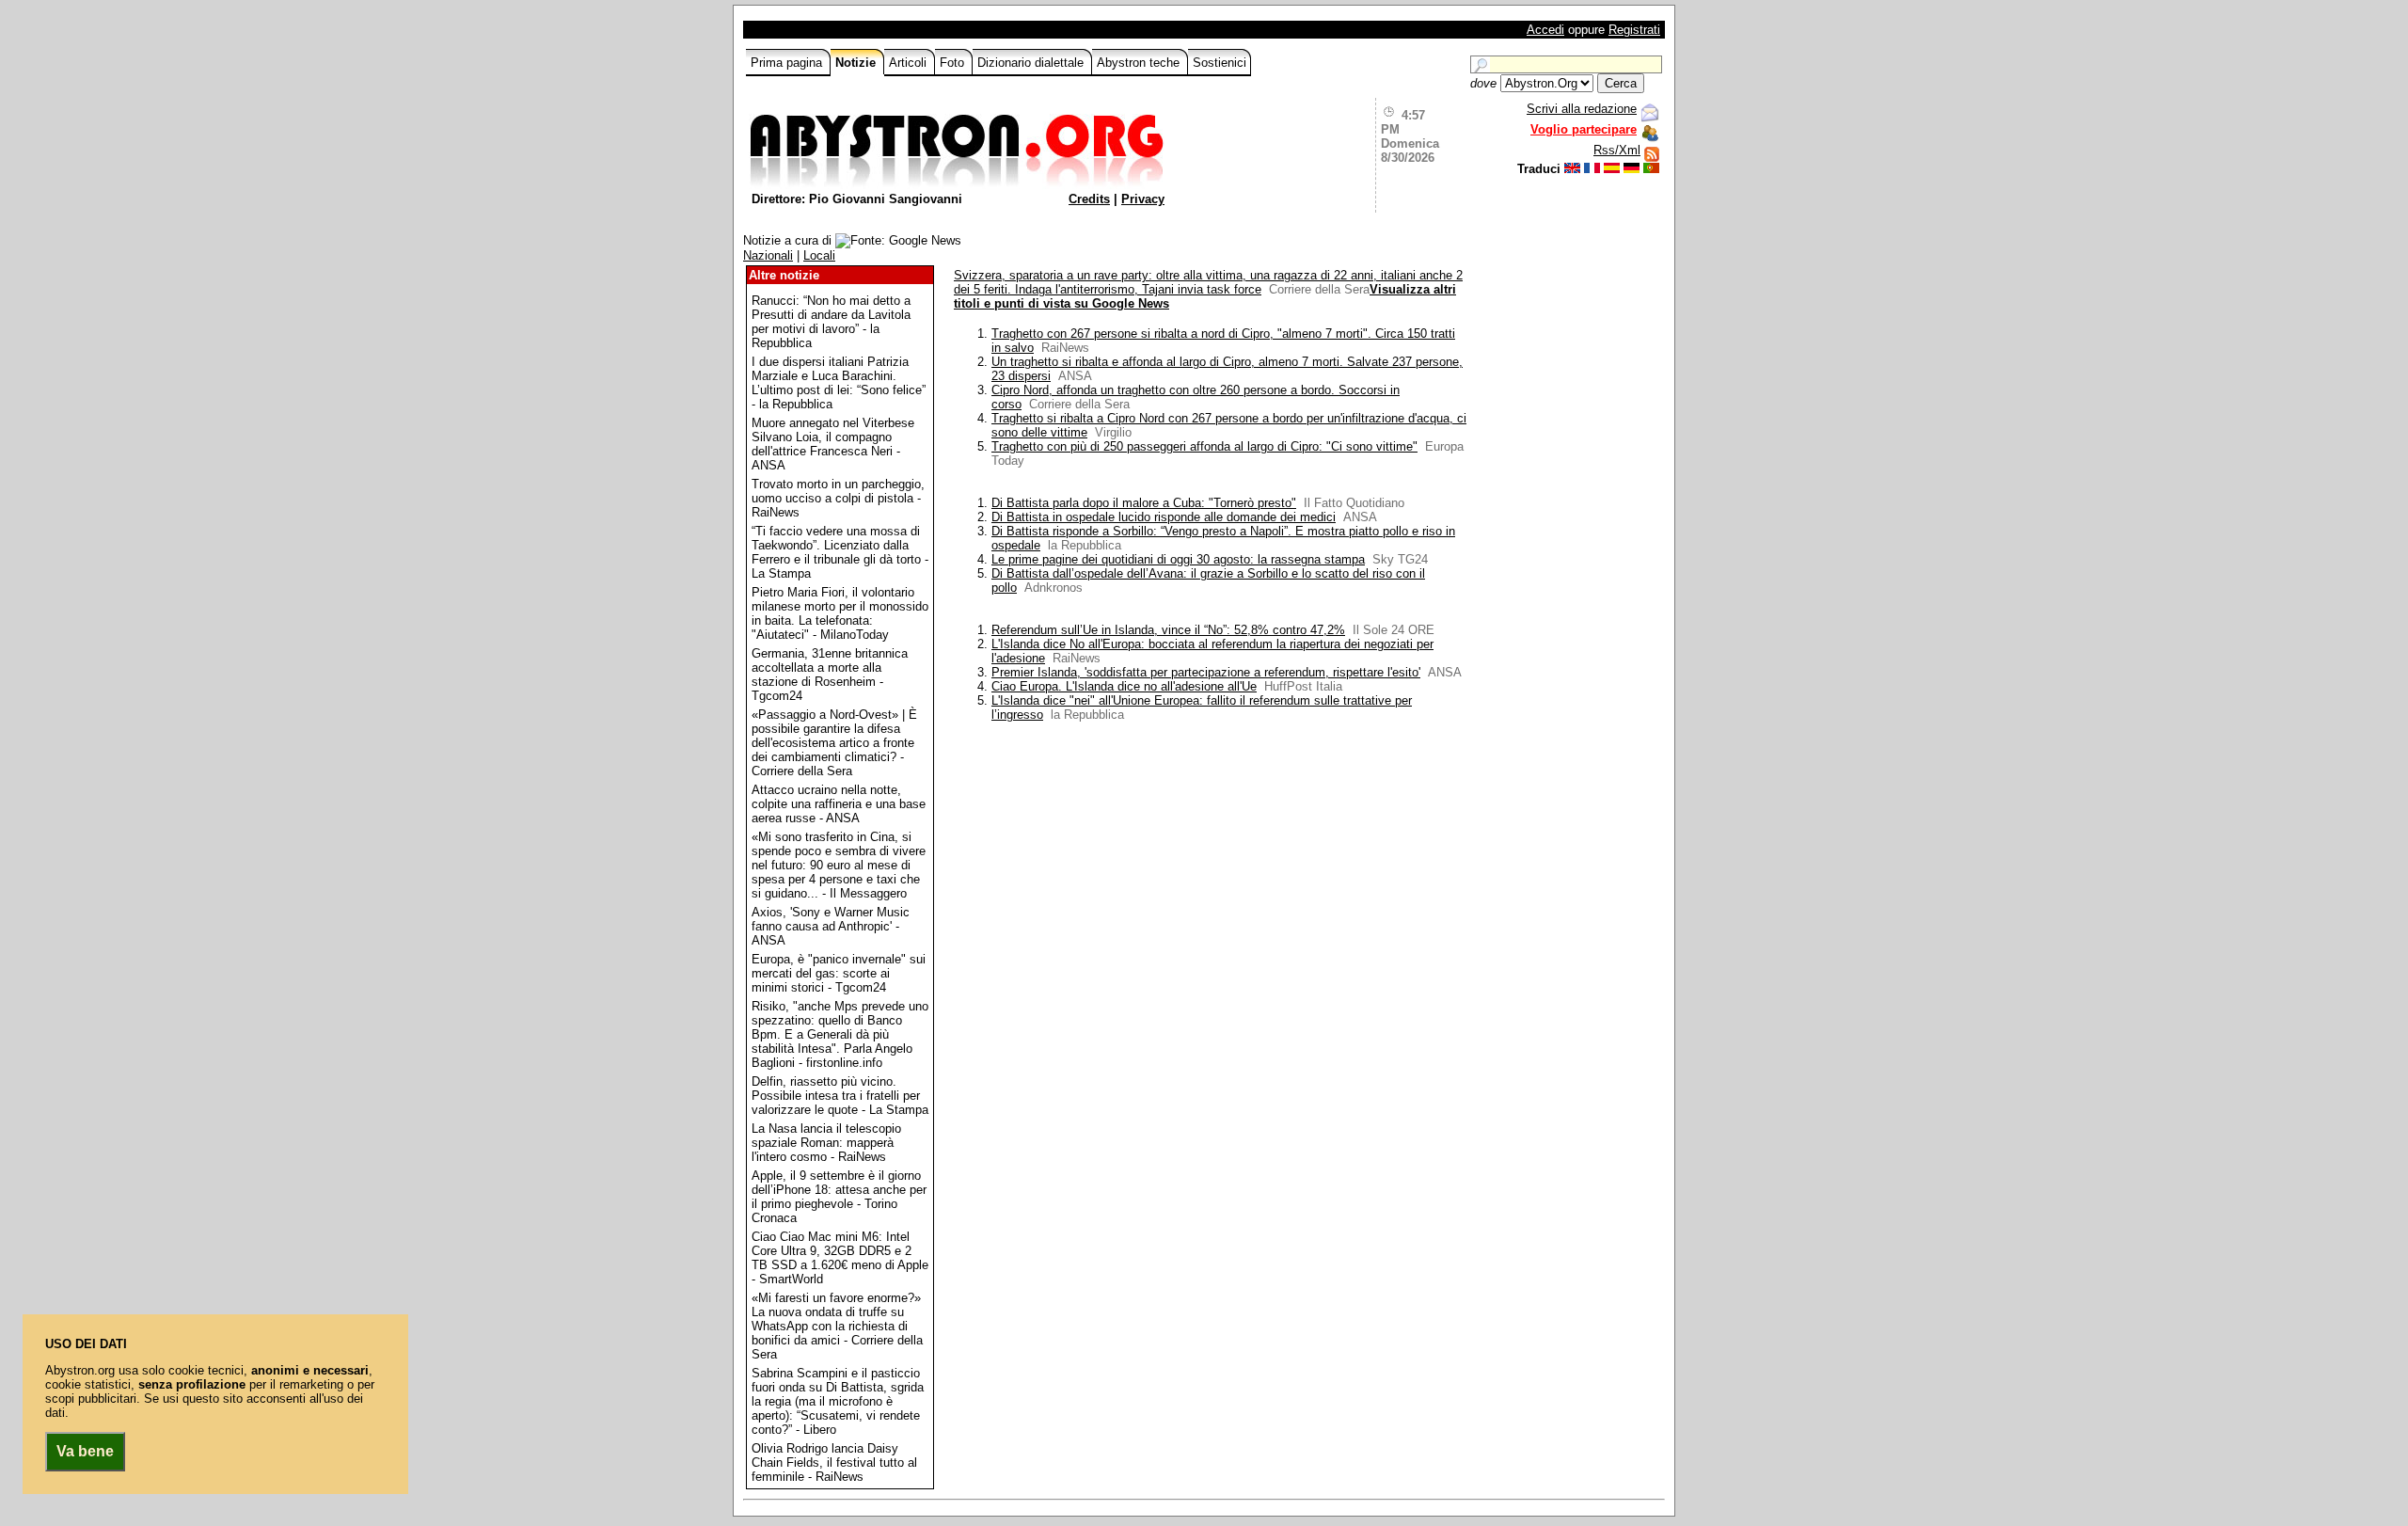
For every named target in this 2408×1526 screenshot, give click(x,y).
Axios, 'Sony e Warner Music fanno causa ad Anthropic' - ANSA (831, 926)
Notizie (857, 63)
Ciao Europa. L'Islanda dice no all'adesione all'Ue (1124, 686)
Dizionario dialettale (1032, 63)
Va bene (85, 1451)
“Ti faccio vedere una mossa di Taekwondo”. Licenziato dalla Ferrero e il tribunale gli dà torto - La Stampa (840, 552)
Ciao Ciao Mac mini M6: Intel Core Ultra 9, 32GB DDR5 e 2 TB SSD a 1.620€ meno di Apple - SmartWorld (840, 1258)
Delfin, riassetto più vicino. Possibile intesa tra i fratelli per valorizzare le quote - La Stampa (840, 1096)
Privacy (1143, 199)
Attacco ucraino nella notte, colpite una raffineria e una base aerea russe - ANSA (839, 804)
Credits (1089, 199)
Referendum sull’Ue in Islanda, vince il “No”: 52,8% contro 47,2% (1168, 630)
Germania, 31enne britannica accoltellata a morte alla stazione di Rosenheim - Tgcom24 (830, 675)
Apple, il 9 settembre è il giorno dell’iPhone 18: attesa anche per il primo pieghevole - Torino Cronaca (839, 1197)
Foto (954, 63)
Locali (819, 255)
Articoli (910, 63)
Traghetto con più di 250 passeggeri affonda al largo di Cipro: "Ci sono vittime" (1204, 446)
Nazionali (768, 255)
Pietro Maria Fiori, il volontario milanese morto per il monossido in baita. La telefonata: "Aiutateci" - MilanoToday (840, 613)
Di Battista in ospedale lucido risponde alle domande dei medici (1164, 517)
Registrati (1634, 30)
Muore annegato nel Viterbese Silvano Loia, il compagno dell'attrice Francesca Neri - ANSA (833, 444)
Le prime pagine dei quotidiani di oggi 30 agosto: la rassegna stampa (1178, 559)
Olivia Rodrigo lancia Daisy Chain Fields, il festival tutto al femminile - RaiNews (834, 1462)
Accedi (1545, 30)
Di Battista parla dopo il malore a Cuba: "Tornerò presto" (1144, 503)
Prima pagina (788, 63)
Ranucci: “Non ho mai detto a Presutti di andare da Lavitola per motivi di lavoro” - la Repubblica (831, 322)
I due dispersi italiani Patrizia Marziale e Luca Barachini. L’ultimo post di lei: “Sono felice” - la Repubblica (839, 383)
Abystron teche (1140, 63)
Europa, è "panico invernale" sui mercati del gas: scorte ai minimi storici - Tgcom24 (839, 973)
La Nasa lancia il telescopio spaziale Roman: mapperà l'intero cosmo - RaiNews (826, 1143)
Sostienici (1220, 63)
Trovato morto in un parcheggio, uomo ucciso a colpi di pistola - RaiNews (838, 498)
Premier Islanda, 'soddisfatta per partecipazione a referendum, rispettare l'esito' (1206, 672)
